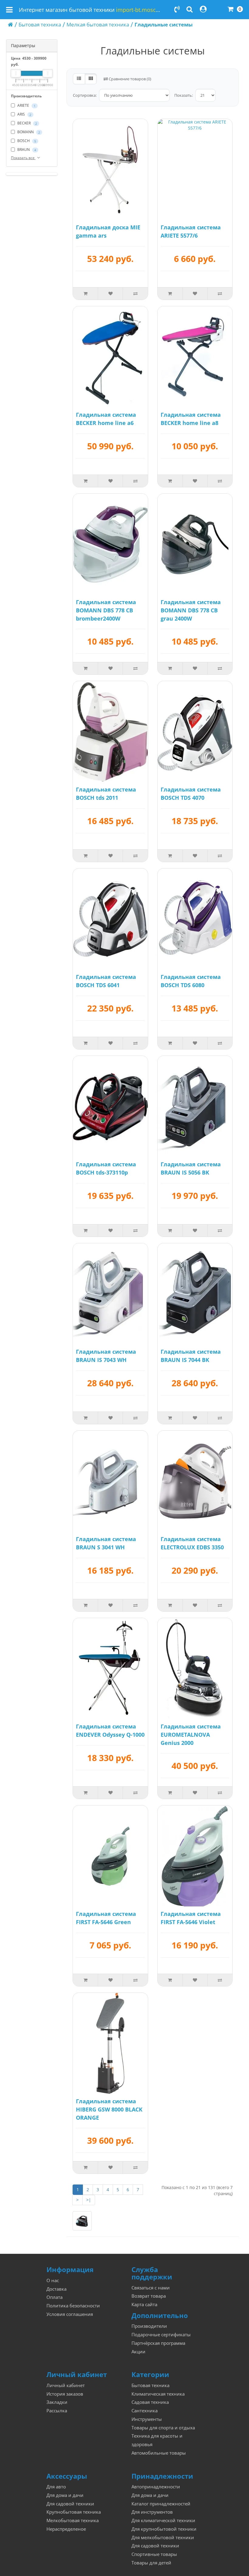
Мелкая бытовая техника (98, 24)
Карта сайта (144, 2304)
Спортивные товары (154, 2554)
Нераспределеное (66, 2529)
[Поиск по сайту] (190, 10)
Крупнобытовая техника (74, 2512)
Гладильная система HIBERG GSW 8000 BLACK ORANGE (109, 2109)
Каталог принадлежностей (161, 2504)
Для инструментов (152, 2512)
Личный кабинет (66, 2385)
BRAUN (26, 150)
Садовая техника (150, 2402)
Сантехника (145, 2411)
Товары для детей (151, 2563)
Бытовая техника (40, 24)
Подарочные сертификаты (161, 2335)
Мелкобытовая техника (73, 2520)
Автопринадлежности (156, 2487)
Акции (138, 2352)
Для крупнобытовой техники (164, 2529)
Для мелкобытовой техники (163, 2538)
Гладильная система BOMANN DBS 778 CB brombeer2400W (106, 610)
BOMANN (28, 132)
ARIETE (26, 105)
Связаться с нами (151, 2288)
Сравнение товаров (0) (130, 79)
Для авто (56, 2487)
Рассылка (57, 2411)
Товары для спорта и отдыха (163, 2428)
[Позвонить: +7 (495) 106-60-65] (177, 10)
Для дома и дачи (65, 2495)
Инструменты (147, 2419)
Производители (149, 2326)
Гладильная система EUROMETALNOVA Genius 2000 (191, 1735)
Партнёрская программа (158, 2343)
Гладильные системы (164, 24)
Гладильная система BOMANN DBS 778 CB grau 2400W (191, 610)
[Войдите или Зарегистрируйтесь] (203, 10)
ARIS (24, 114)
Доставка (56, 2289)
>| (89, 2200)
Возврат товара (149, 2296)
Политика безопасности (73, 2306)
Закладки (57, 2402)
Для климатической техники (163, 2520)
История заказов (65, 2394)
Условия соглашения (70, 2314)
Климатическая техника (158, 2394)
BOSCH (26, 141)
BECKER (27, 123)
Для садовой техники (70, 2504)
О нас (53, 2280)
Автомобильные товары (159, 2453)
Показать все (23, 158)
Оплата (55, 2297)
